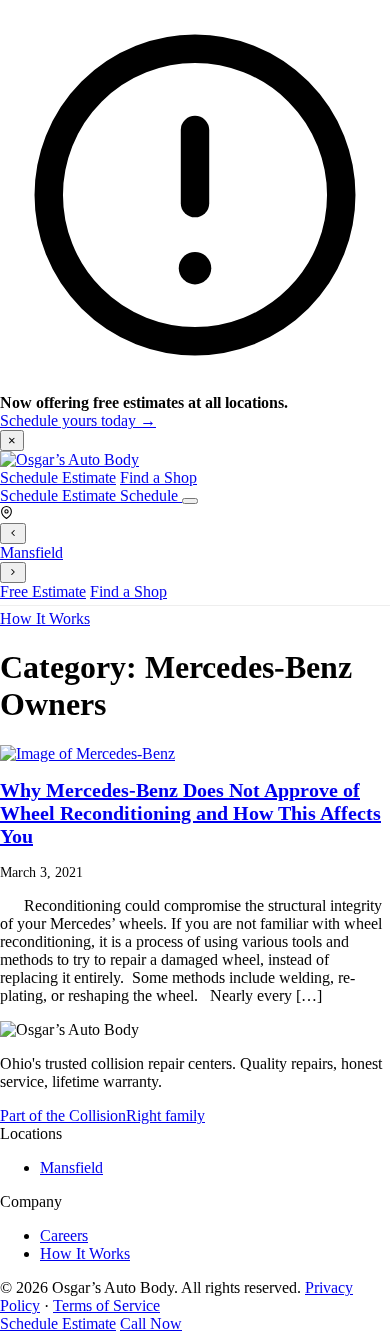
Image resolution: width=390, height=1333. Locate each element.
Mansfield (31, 552)
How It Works (45, 618)
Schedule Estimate (58, 477)
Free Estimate (43, 591)
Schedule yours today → (78, 420)
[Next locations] (13, 572)
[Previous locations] (13, 533)
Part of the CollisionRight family (102, 1115)
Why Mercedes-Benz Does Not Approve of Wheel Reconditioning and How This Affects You (190, 813)
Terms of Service (106, 1305)
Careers (64, 1235)
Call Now (151, 1323)
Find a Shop (158, 477)
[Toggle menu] (190, 501)
